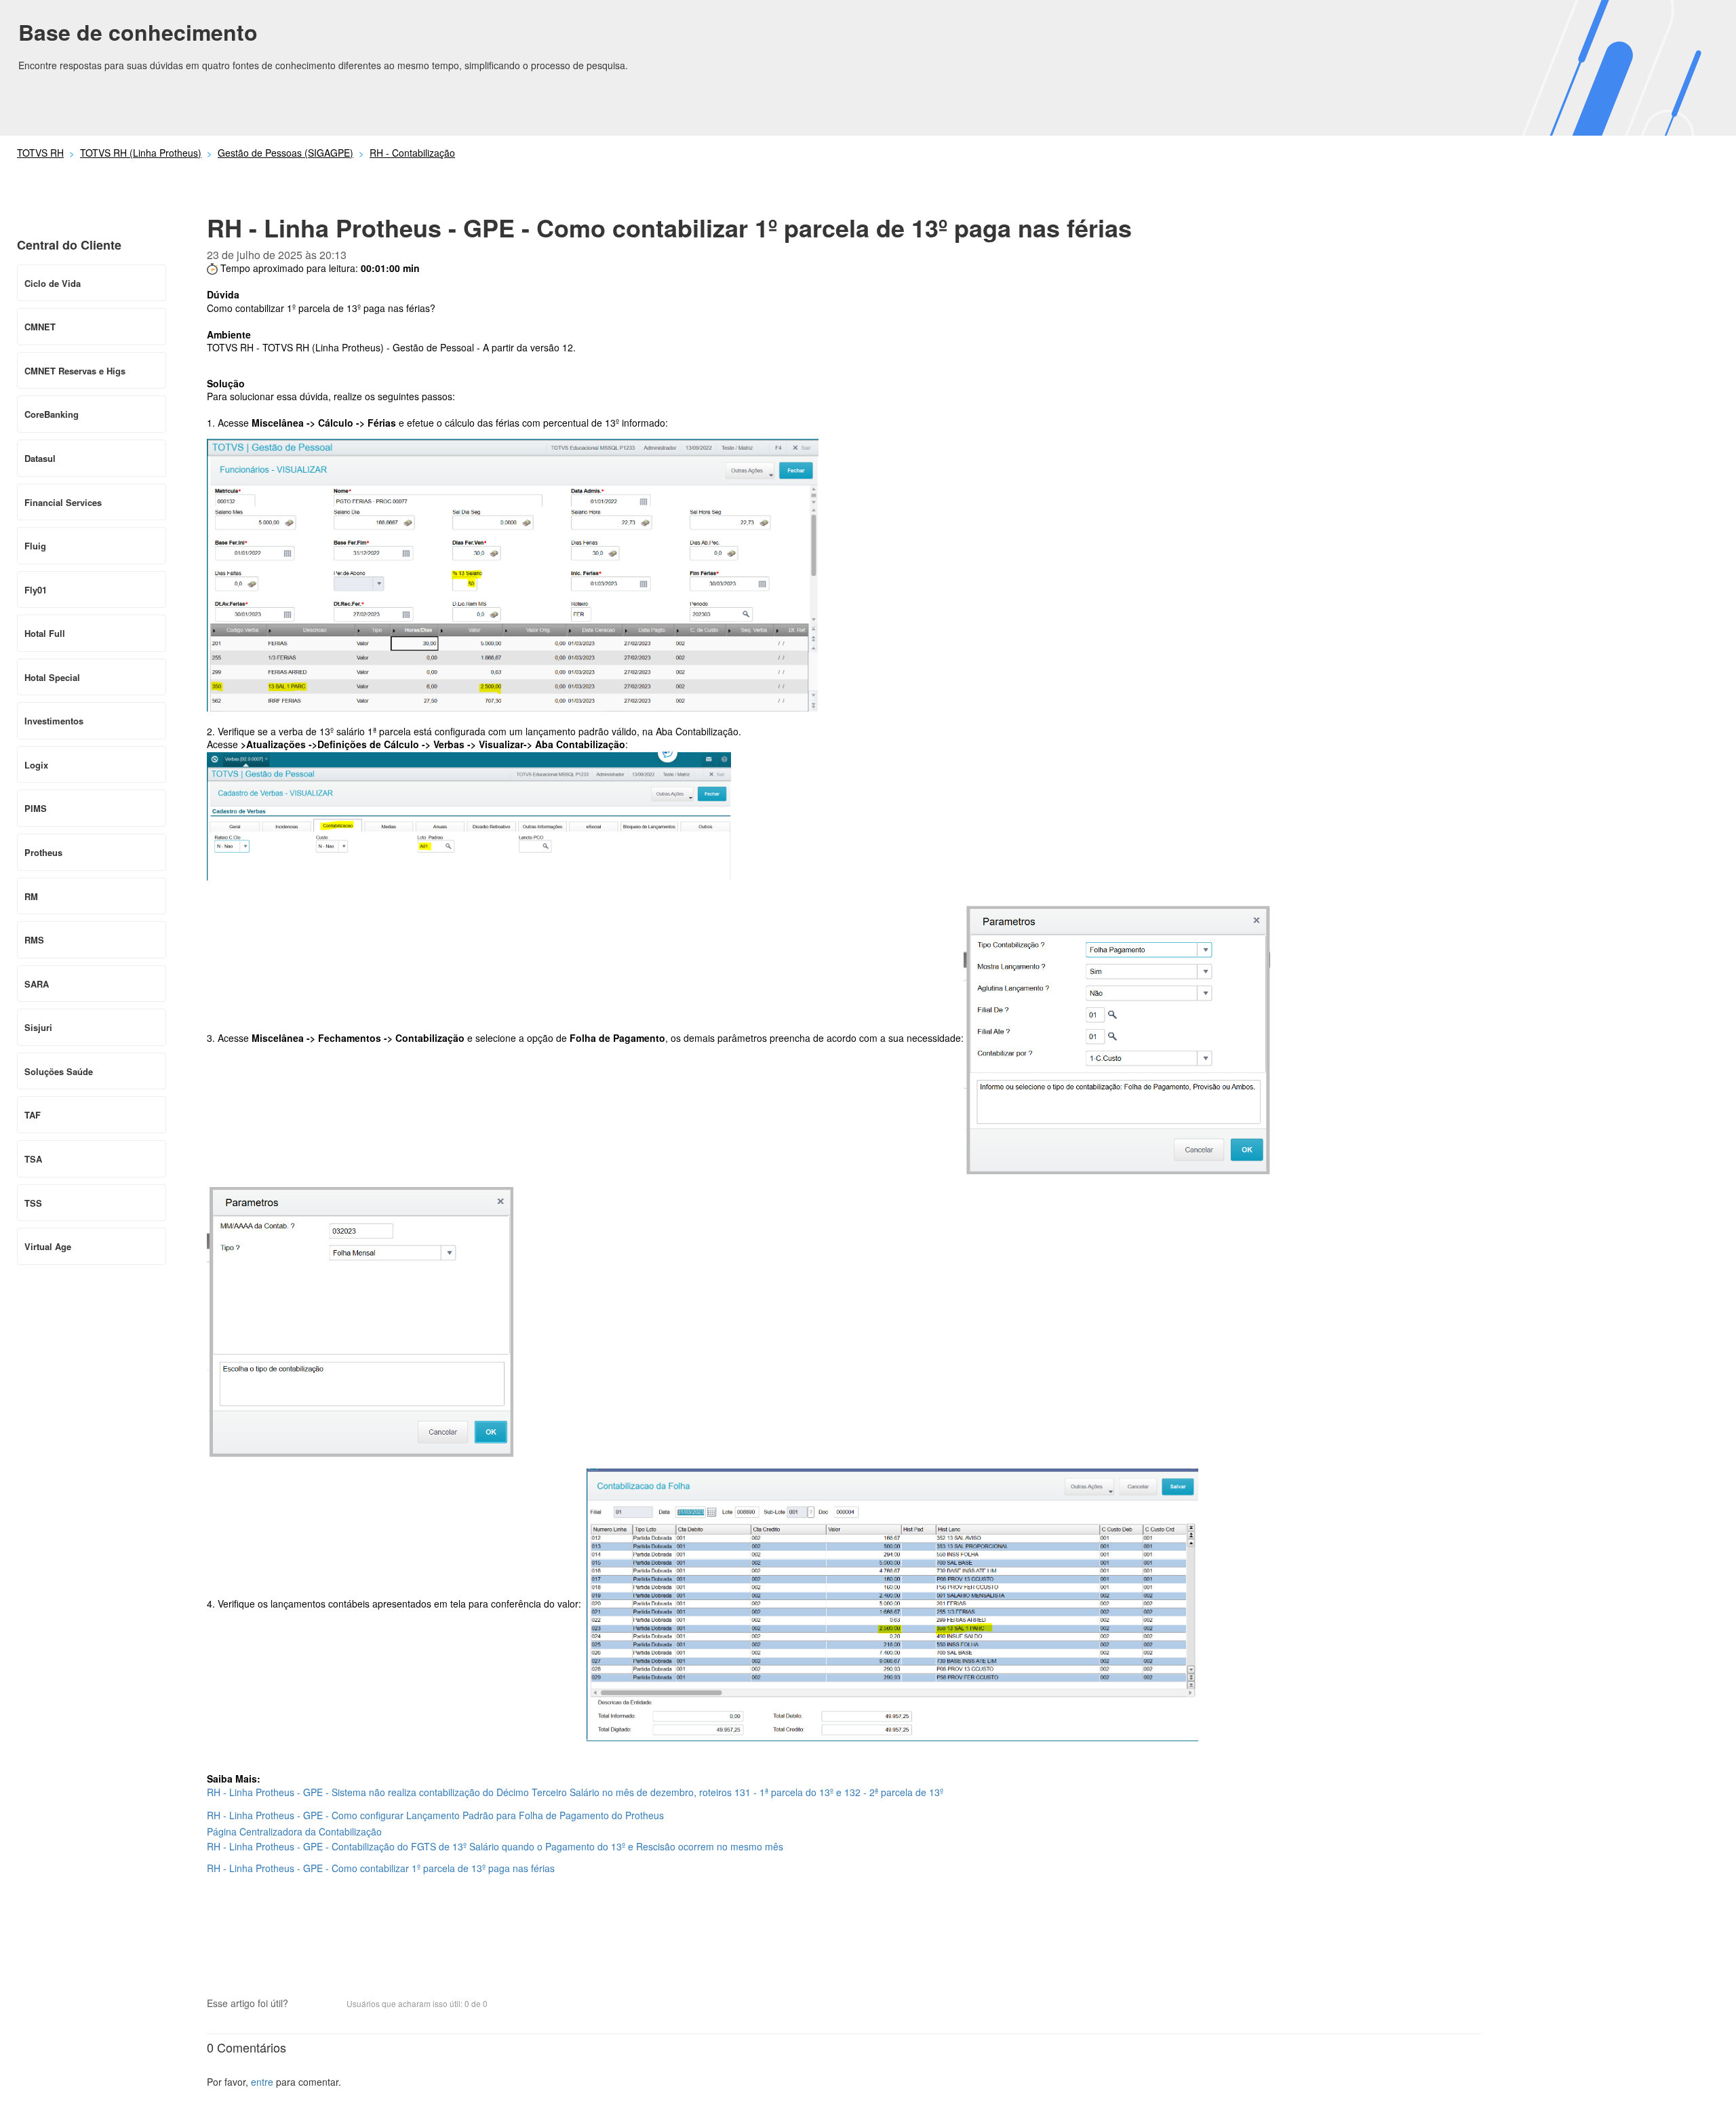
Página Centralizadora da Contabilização (294, 1831)
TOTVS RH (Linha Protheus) (141, 153)
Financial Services (63, 502)
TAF (33, 1115)
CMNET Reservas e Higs (75, 371)
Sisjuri (38, 1027)
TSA (33, 1159)
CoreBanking (52, 414)
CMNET (40, 327)
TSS (33, 1203)
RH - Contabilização (412, 153)
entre (262, 2082)
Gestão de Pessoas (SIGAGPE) (285, 153)
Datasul (40, 458)
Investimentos (54, 721)
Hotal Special (52, 677)
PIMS (36, 808)
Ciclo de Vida (53, 283)
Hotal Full (45, 633)
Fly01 (36, 590)
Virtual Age (48, 1246)
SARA (37, 984)
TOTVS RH (40, 153)
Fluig (35, 546)
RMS (34, 940)
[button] (305, 2004)
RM (31, 896)
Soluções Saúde (59, 1071)
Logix (36, 765)
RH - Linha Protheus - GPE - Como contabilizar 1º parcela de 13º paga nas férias (381, 1868)
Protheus (43, 852)
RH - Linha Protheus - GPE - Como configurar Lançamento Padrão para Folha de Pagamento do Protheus (435, 1815)
